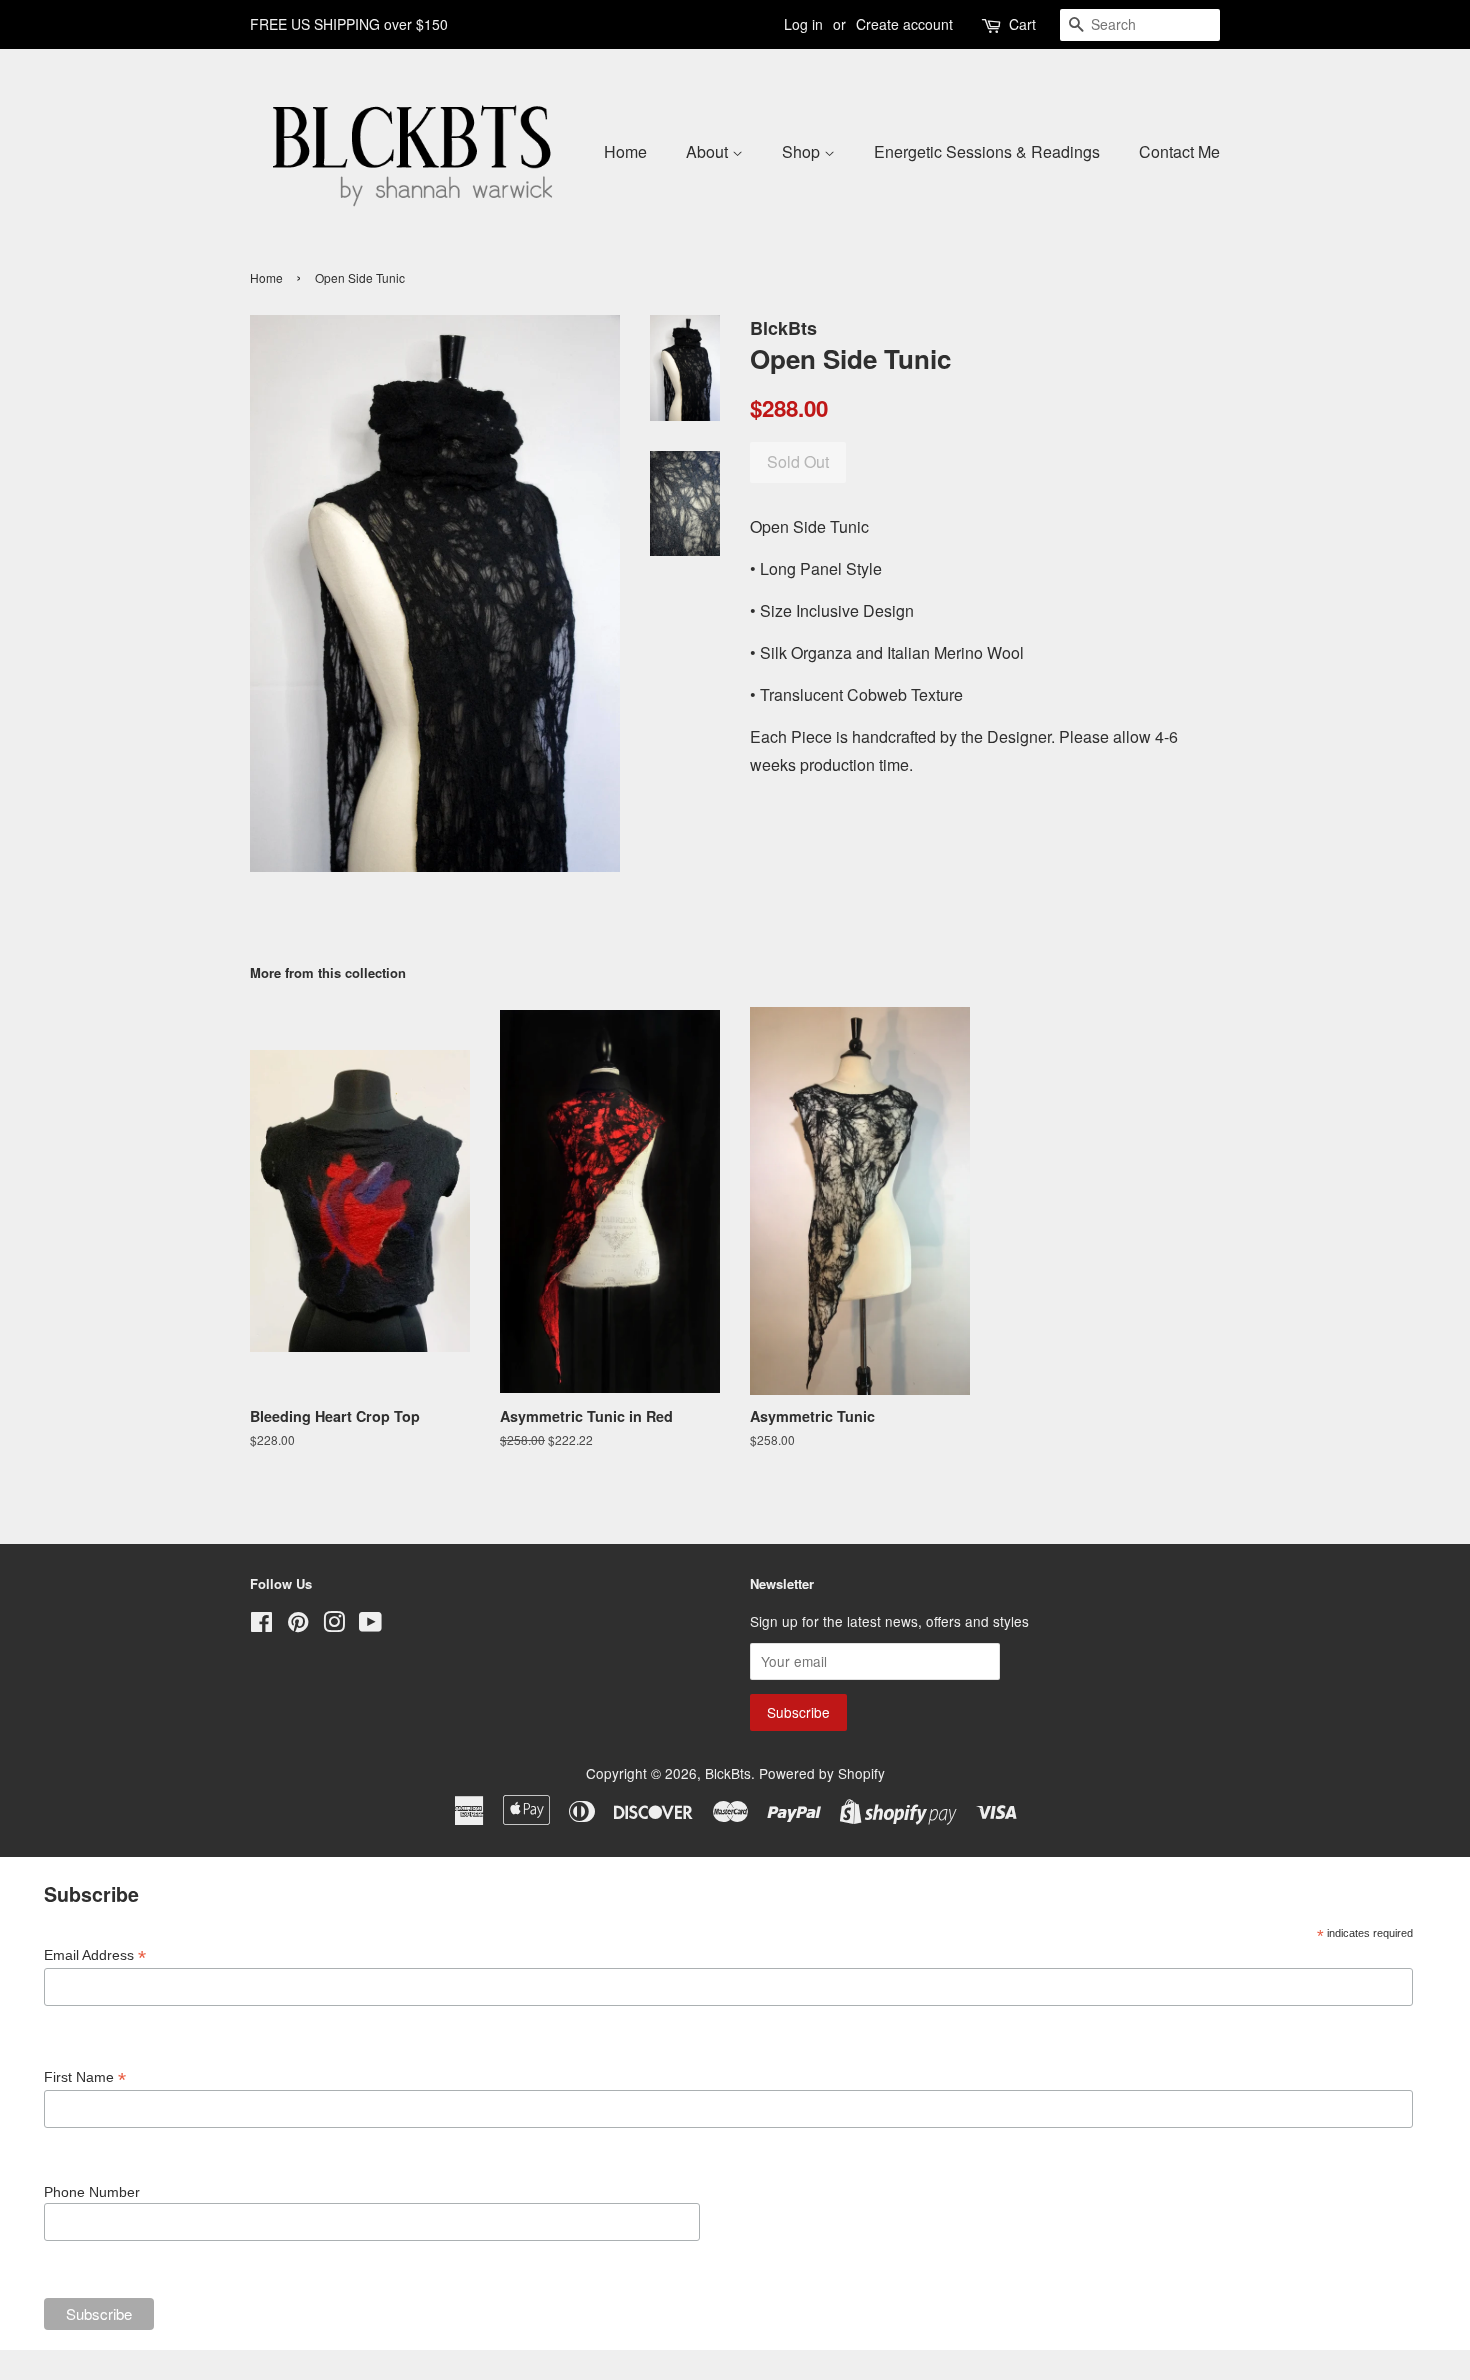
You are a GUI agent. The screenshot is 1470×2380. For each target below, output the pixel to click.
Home (625, 151)
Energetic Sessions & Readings (987, 151)
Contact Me (1179, 151)
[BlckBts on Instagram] (334, 1625)
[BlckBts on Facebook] (261, 1625)
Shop (803, 151)
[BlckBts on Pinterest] (298, 1625)
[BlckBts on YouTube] (370, 1625)
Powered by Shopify (822, 1773)
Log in (803, 24)
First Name (85, 2077)
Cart (1022, 24)
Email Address (95, 1955)
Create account (904, 24)
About (709, 151)
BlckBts (728, 1773)
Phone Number (92, 2192)
